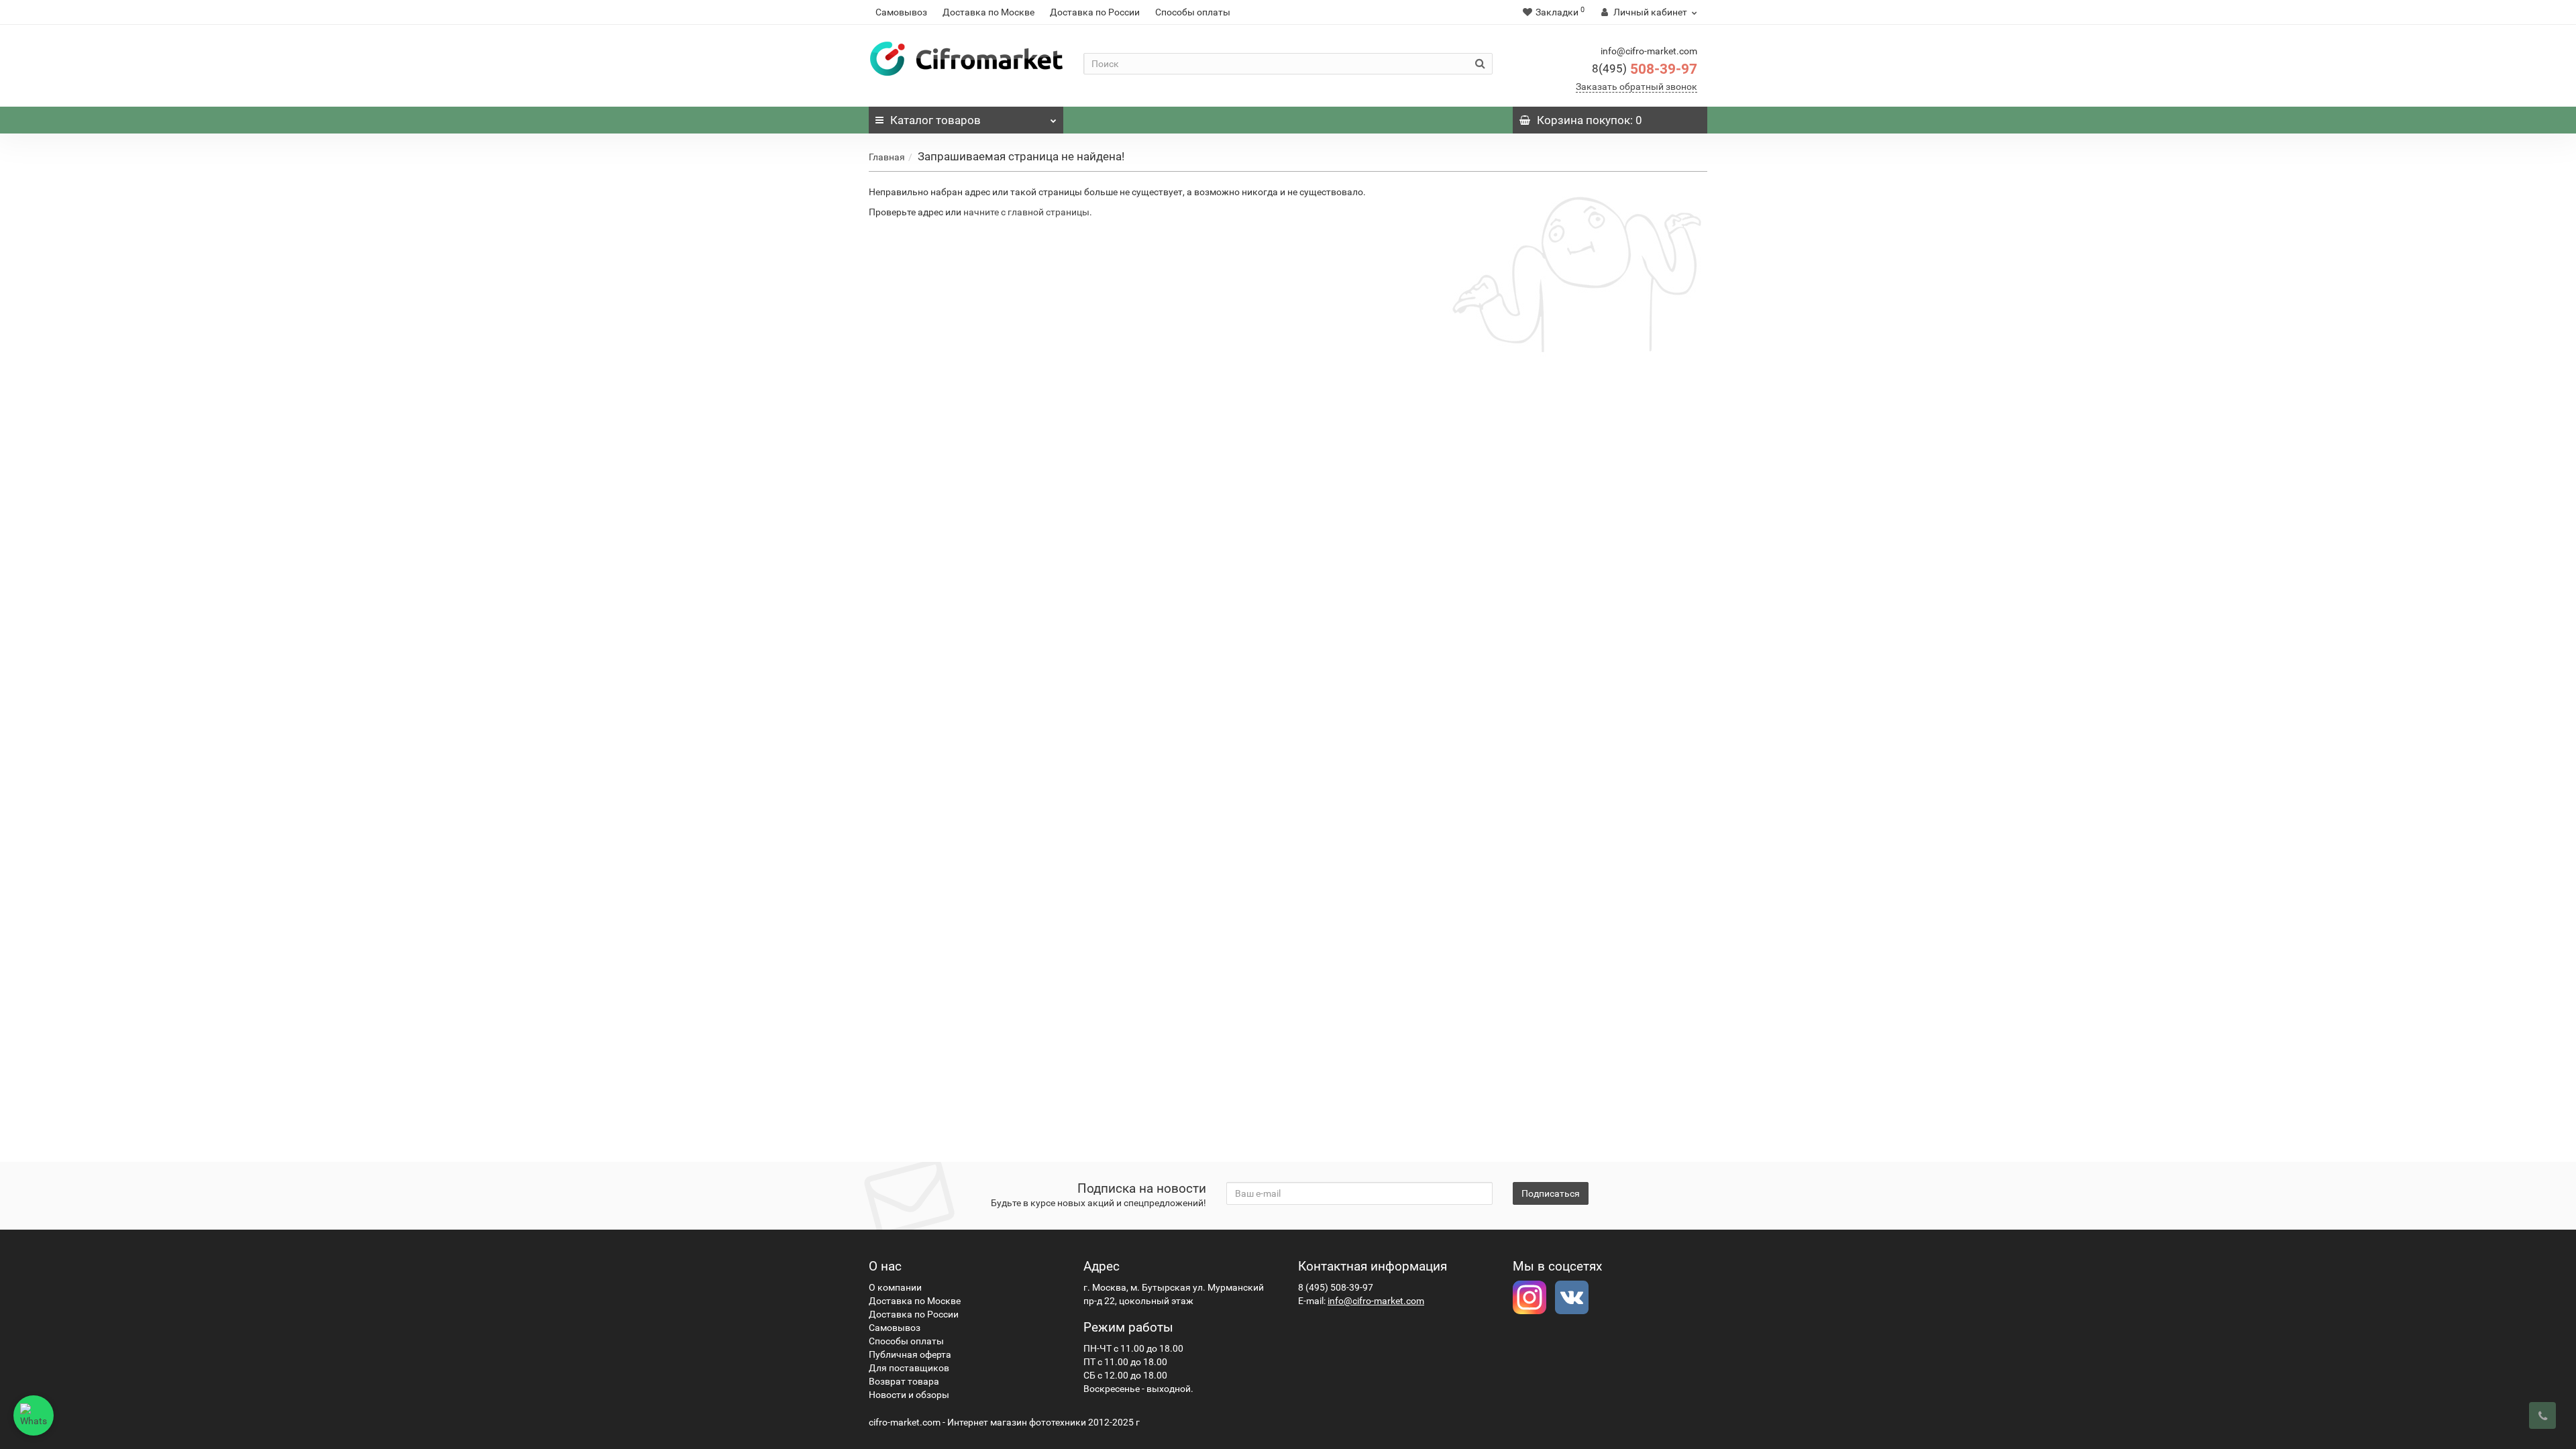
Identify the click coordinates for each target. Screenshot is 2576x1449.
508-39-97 (1645, 69)
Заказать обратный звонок (1636, 87)
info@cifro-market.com (1376, 1301)
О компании (895, 1287)
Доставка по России (1095, 12)
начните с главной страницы (1026, 212)
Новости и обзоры (909, 1395)
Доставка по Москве (988, 12)
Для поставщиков (909, 1368)
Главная (887, 157)
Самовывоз (901, 12)
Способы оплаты (1193, 12)
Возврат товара (904, 1381)
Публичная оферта (910, 1354)
